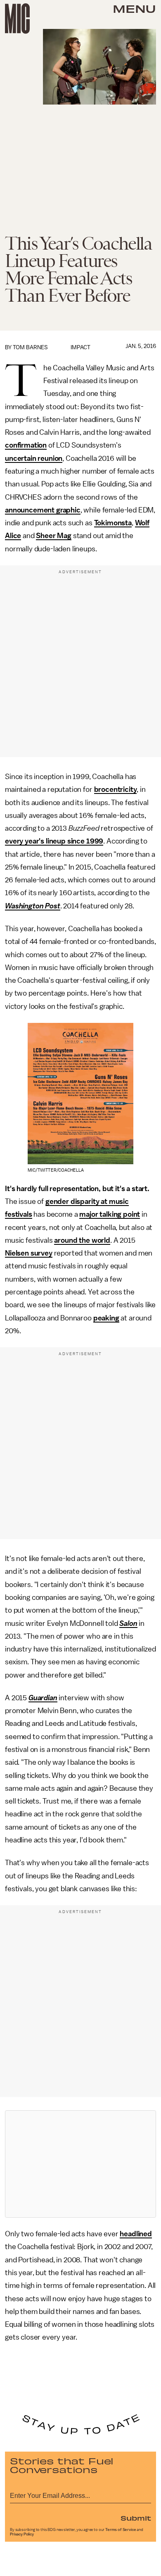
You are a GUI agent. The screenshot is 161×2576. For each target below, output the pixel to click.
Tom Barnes (30, 347)
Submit (136, 2518)
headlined (136, 2234)
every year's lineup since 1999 (54, 841)
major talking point (110, 1214)
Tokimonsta (113, 523)
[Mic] (17, 19)
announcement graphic (43, 510)
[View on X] (80, 2164)
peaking (106, 1318)
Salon (128, 1623)
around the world (82, 1240)
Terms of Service (121, 2530)
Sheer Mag (54, 536)
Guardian (43, 1698)
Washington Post (33, 906)
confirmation (26, 445)
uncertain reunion (34, 458)
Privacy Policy (22, 2534)
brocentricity (116, 789)
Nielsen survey (29, 1253)
